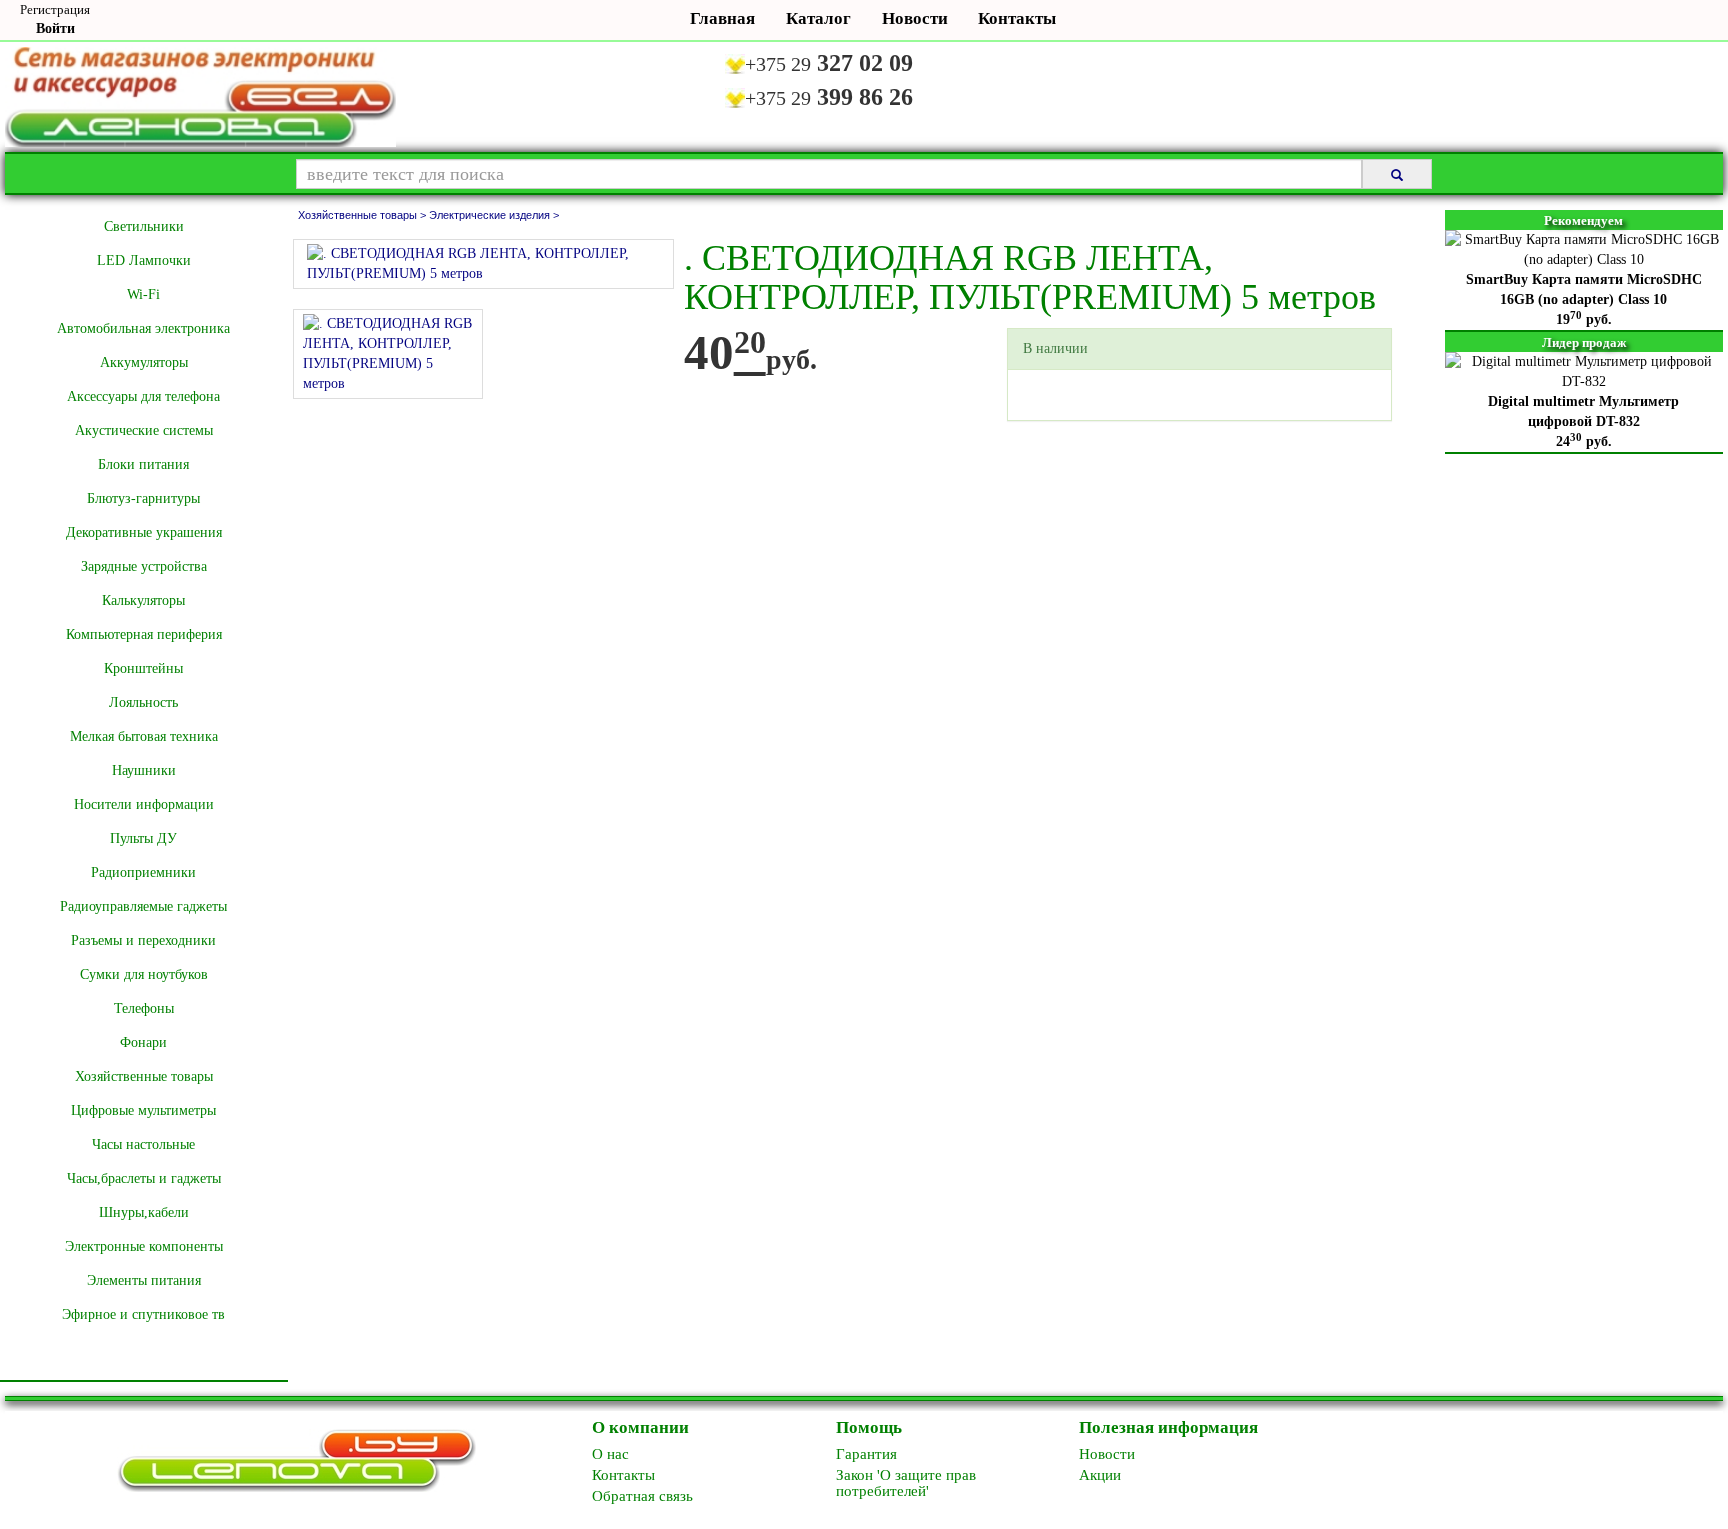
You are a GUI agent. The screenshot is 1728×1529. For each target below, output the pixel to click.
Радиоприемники (143, 872)
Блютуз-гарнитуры (143, 498)
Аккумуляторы (144, 362)
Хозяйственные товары (144, 1076)
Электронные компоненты (144, 1246)
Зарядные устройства (144, 566)
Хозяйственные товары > (363, 215)
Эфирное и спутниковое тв (143, 1314)
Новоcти (1107, 1454)
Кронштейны (143, 668)
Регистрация (55, 9)
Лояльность (143, 702)
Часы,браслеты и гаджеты (144, 1178)
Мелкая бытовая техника (144, 736)
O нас (610, 1454)
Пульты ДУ (143, 838)
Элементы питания (144, 1280)
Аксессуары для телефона (143, 396)
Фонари (143, 1042)
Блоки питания (143, 464)
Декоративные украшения (144, 532)
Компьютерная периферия (144, 634)
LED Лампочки (144, 260)
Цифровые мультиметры (143, 1110)
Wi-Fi (143, 294)
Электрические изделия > (494, 215)
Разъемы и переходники (143, 940)
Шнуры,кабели (144, 1212)
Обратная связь (642, 1496)
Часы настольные (143, 1144)
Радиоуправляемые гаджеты (143, 906)
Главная (722, 18)
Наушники (144, 770)
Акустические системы (144, 430)
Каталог (818, 18)
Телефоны (144, 1008)
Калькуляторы (143, 600)
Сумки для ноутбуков (144, 974)
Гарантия (866, 1454)
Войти (55, 28)
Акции (1100, 1475)
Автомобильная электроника (143, 328)
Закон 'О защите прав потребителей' (906, 1483)
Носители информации (144, 804)
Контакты (1014, 18)
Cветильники (144, 226)
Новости (915, 18)
